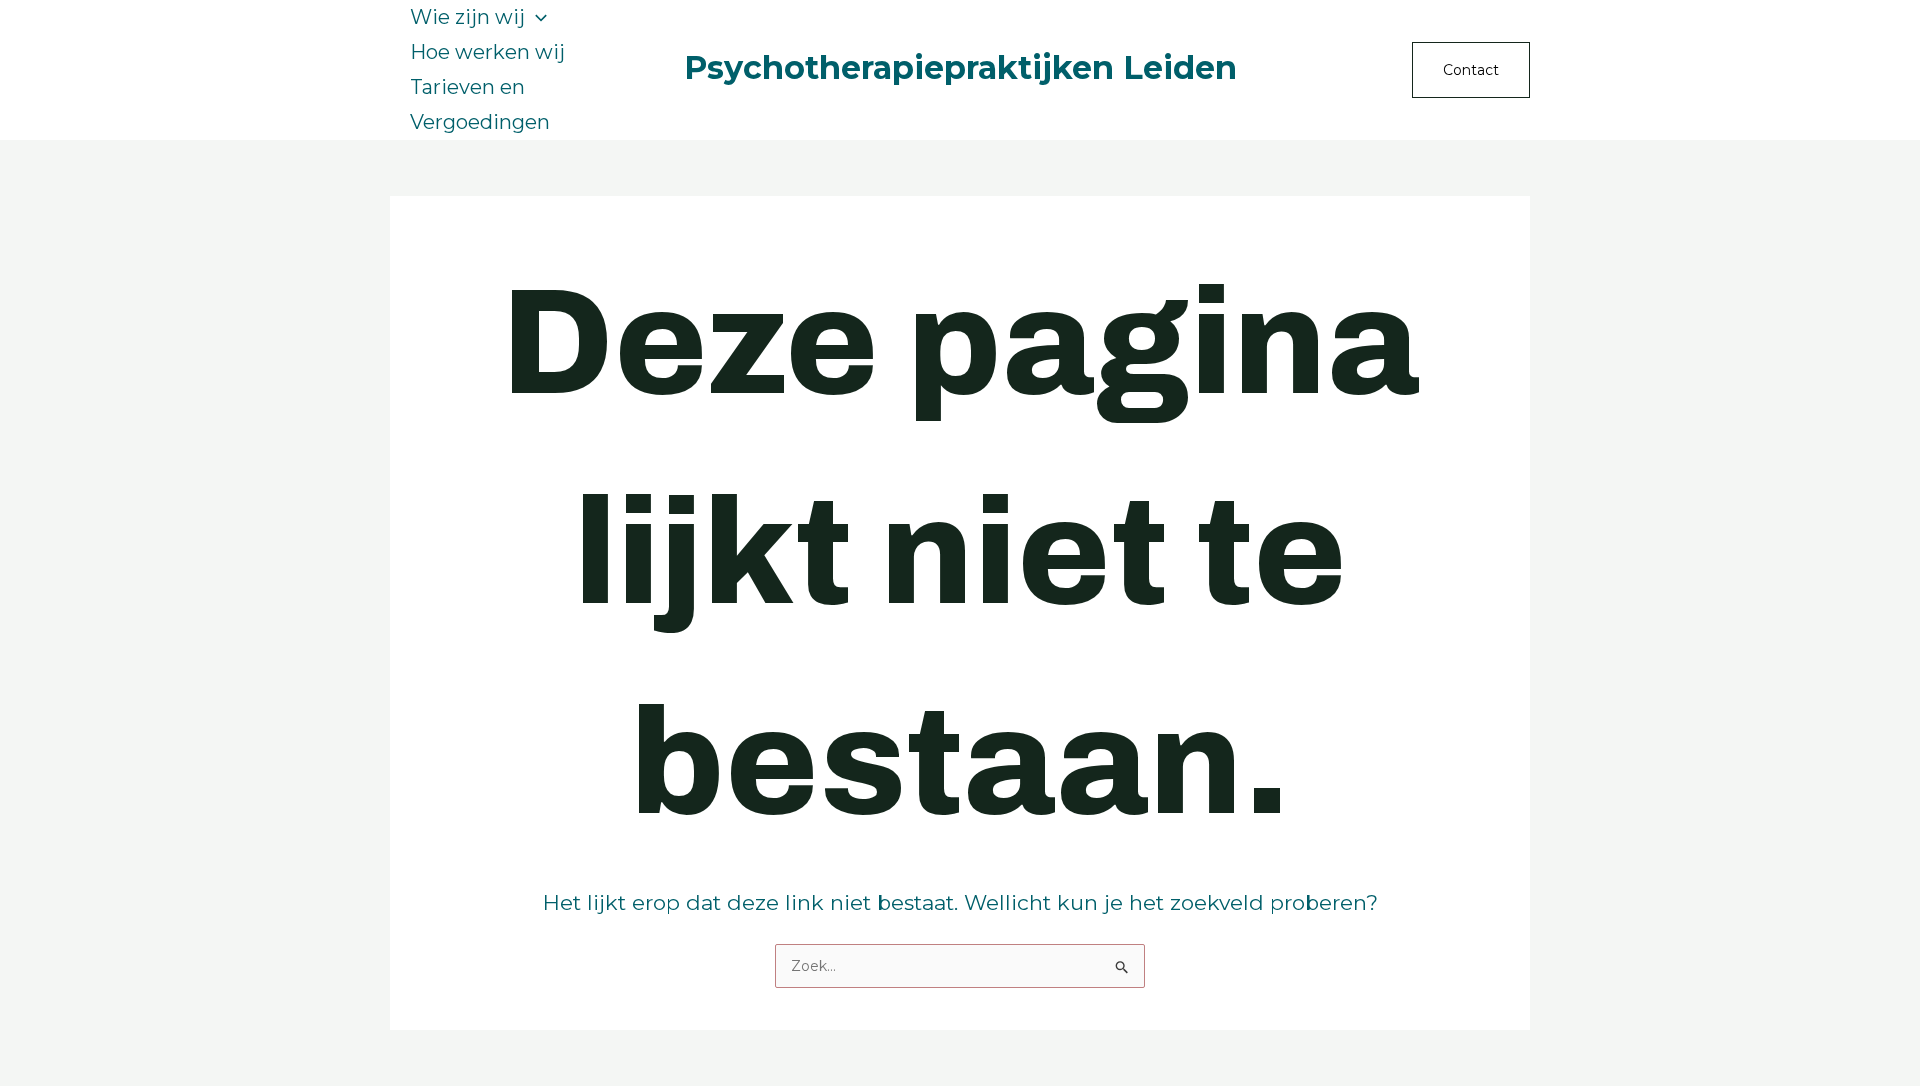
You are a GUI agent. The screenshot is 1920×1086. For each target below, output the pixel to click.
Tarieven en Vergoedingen (480, 104)
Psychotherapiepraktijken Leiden (960, 67)
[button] (536, 17)
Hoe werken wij (487, 52)
